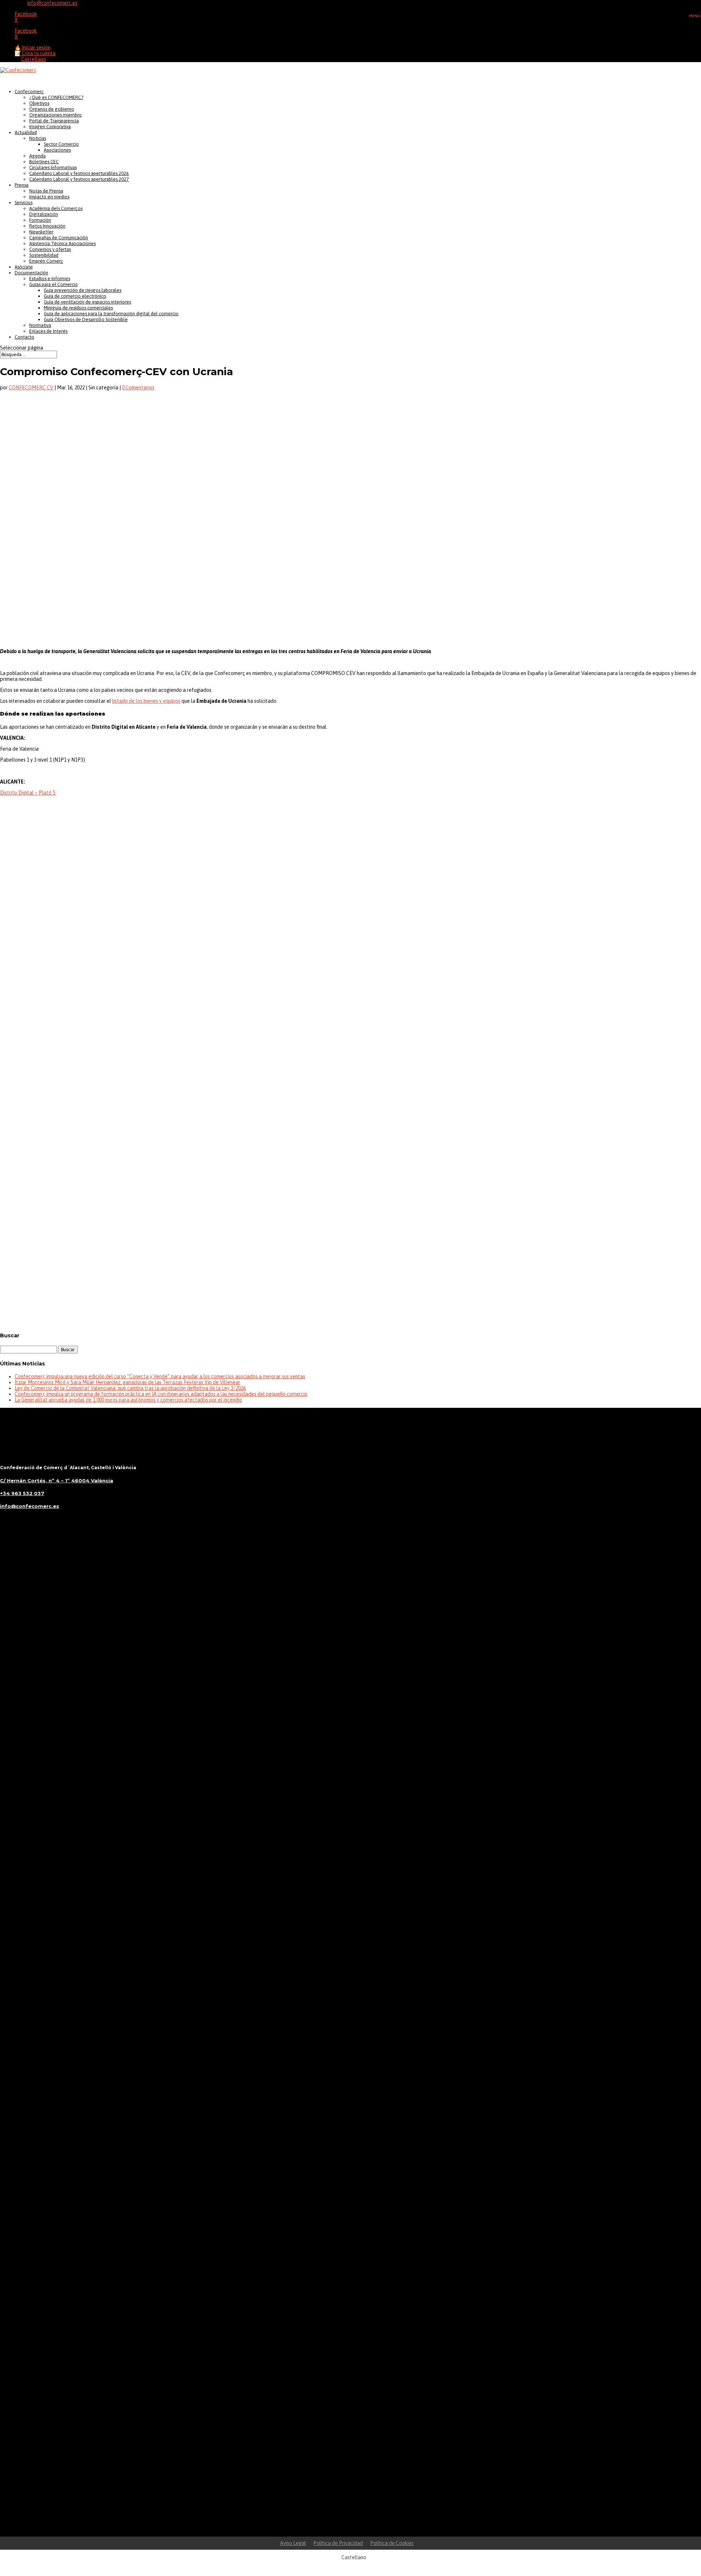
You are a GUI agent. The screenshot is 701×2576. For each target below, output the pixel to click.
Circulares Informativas (53, 167)
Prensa (22, 185)
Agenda (37, 156)
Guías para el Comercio (53, 284)
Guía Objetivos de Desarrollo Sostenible (86, 319)
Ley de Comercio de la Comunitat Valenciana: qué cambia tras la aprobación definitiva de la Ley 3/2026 (130, 1388)
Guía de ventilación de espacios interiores (87, 302)
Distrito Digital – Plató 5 (28, 793)
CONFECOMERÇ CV (31, 388)
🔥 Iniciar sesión (32, 47)
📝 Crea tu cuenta (35, 53)
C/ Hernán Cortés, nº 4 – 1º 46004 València (57, 1481)
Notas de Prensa (46, 191)
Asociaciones (57, 150)
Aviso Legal (293, 2543)
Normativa (40, 325)
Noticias (38, 138)
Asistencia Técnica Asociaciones (62, 243)
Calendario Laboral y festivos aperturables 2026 (79, 173)
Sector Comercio (61, 144)
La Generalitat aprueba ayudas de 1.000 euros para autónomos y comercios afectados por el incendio (128, 1400)
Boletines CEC (44, 162)
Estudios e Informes (50, 279)
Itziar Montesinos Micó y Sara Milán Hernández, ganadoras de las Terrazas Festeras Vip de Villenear (127, 1382)
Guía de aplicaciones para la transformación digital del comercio (111, 314)
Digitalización (44, 214)
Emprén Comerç (46, 261)
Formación (40, 220)
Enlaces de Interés (48, 331)
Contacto (24, 337)
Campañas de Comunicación (59, 238)
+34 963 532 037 (22, 1493)
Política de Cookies (392, 2543)
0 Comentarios (138, 388)
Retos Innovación (47, 226)
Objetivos (39, 103)
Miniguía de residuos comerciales (78, 308)
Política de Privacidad (338, 2543)
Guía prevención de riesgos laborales (83, 290)
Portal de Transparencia (54, 121)
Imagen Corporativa (50, 127)
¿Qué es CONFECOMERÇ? (56, 97)
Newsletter (41, 232)
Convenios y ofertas (50, 249)
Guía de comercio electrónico (75, 296)
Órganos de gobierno (52, 109)
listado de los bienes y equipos (146, 701)
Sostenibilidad (44, 255)
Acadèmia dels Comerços (56, 208)
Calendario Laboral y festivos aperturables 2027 (79, 179)
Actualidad (26, 132)
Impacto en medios (49, 197)
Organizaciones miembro (55, 115)
